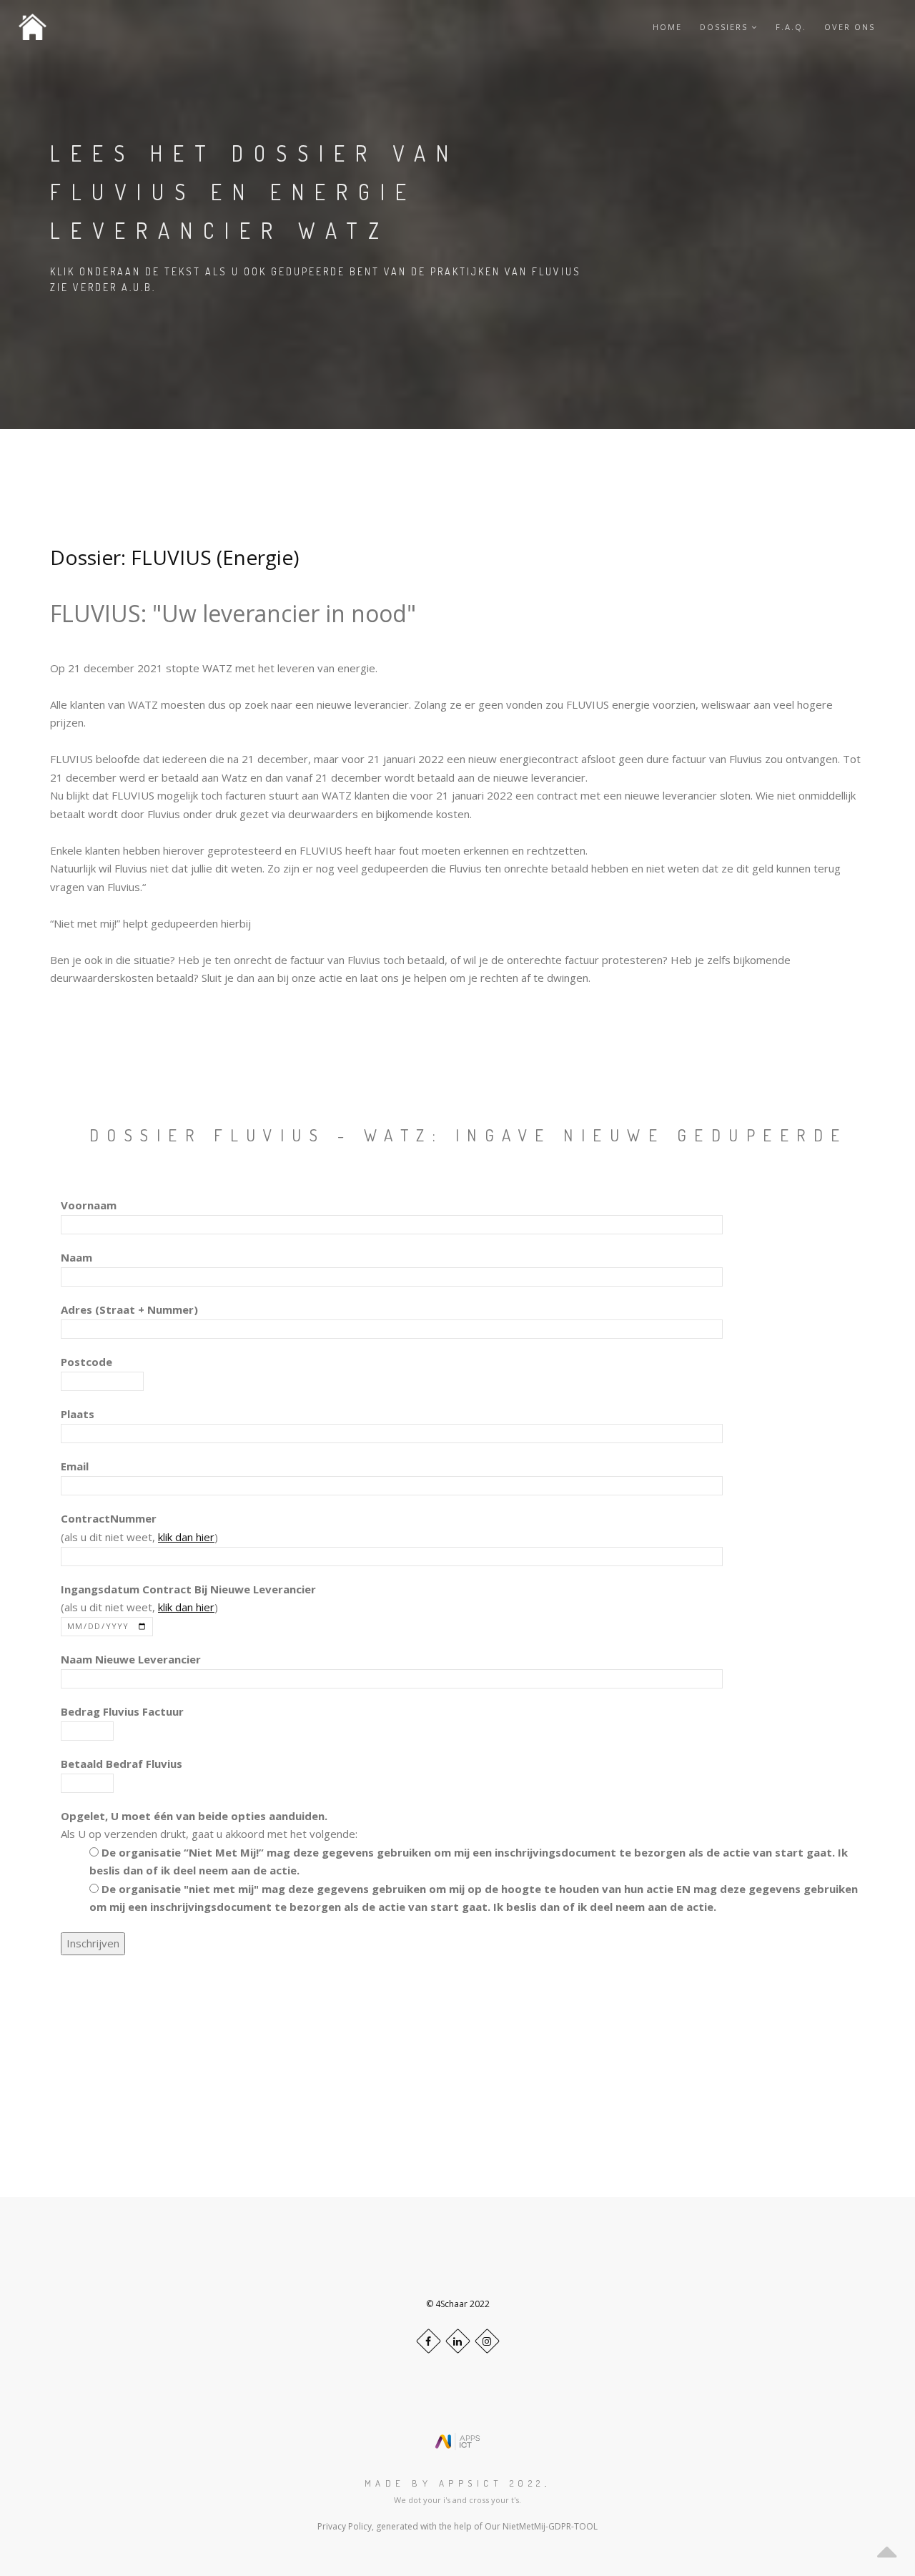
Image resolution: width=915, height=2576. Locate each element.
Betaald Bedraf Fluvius (122, 1764)
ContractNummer (109, 1518)
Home (667, 27)
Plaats (78, 1414)
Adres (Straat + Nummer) (129, 1309)
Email (75, 1466)
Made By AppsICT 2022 (455, 2483)
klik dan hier (186, 1537)
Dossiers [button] (726, 27)
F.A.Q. (791, 27)
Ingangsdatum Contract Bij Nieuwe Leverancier (188, 1589)
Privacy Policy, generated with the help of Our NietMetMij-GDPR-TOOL (457, 2526)
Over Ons (850, 27)
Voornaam (89, 1205)
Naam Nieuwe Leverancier (131, 1659)
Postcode (86, 1362)
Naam (76, 1257)
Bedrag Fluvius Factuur (122, 1711)
